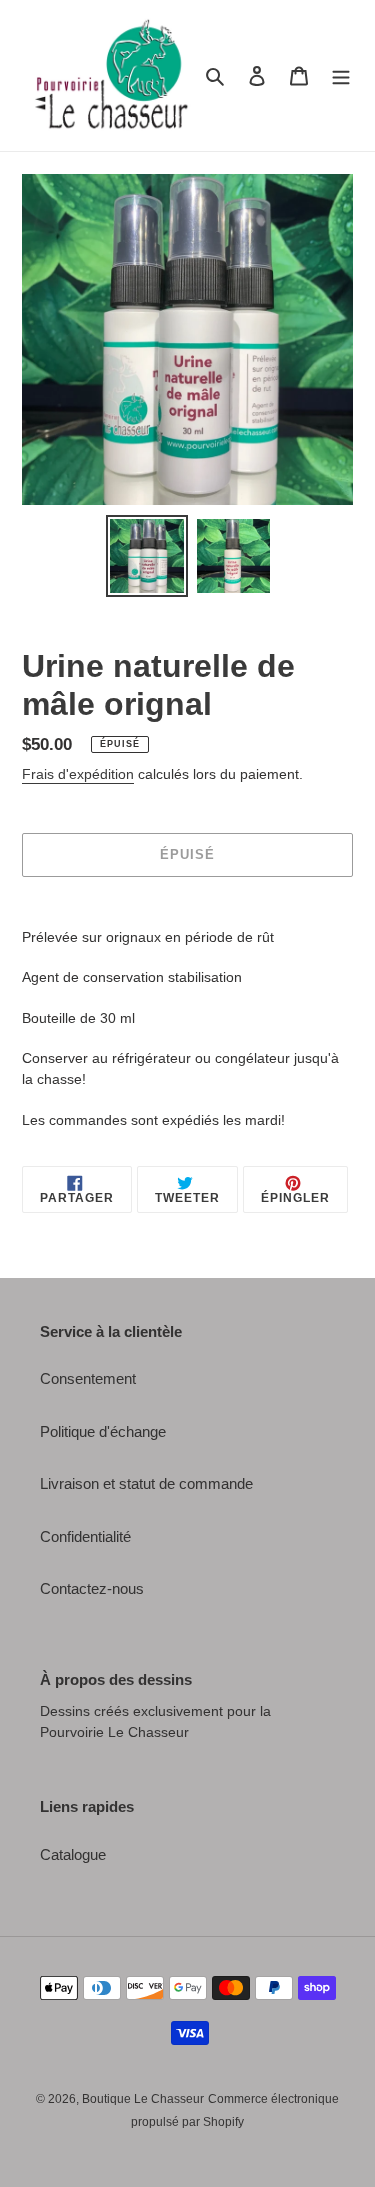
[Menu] (341, 75)
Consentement (88, 1378)
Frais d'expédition (78, 774)
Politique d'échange (103, 1431)
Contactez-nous (92, 1588)
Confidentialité (85, 1536)
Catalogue (73, 1854)
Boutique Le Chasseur (143, 2099)
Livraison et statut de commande (146, 1483)
